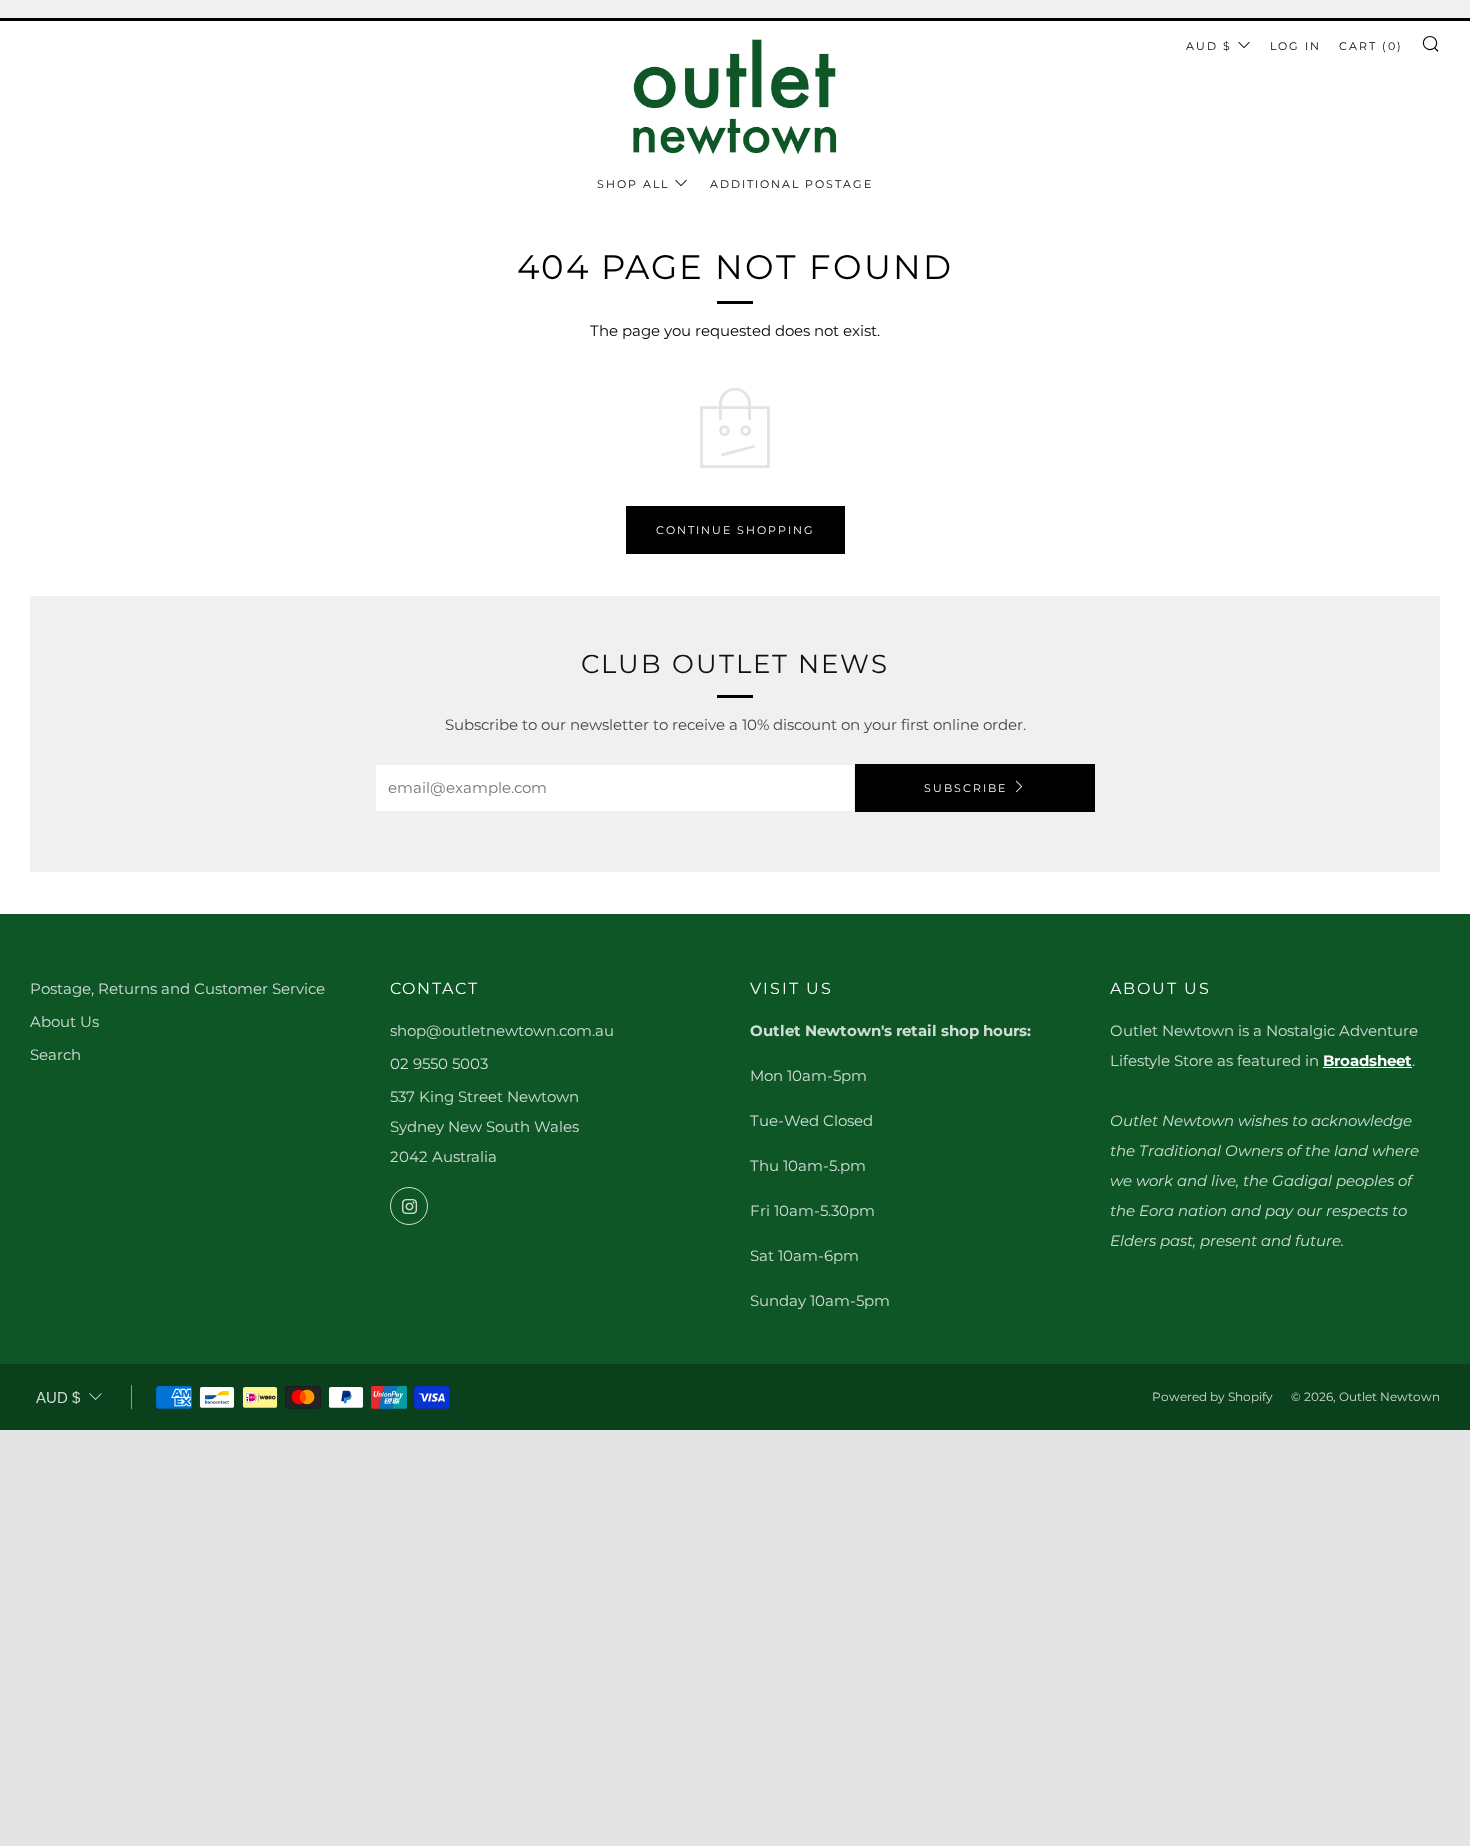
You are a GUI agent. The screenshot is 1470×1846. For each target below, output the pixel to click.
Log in (1295, 46)
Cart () (1371, 46)
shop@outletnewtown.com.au (502, 1030)
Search (55, 1054)
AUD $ (1209, 46)
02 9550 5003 (439, 1063)
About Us (64, 1021)
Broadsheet (1367, 1060)
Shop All (633, 184)
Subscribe (965, 788)
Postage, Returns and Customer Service (177, 988)
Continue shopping (735, 530)
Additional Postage (791, 184)
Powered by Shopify (1212, 1396)
